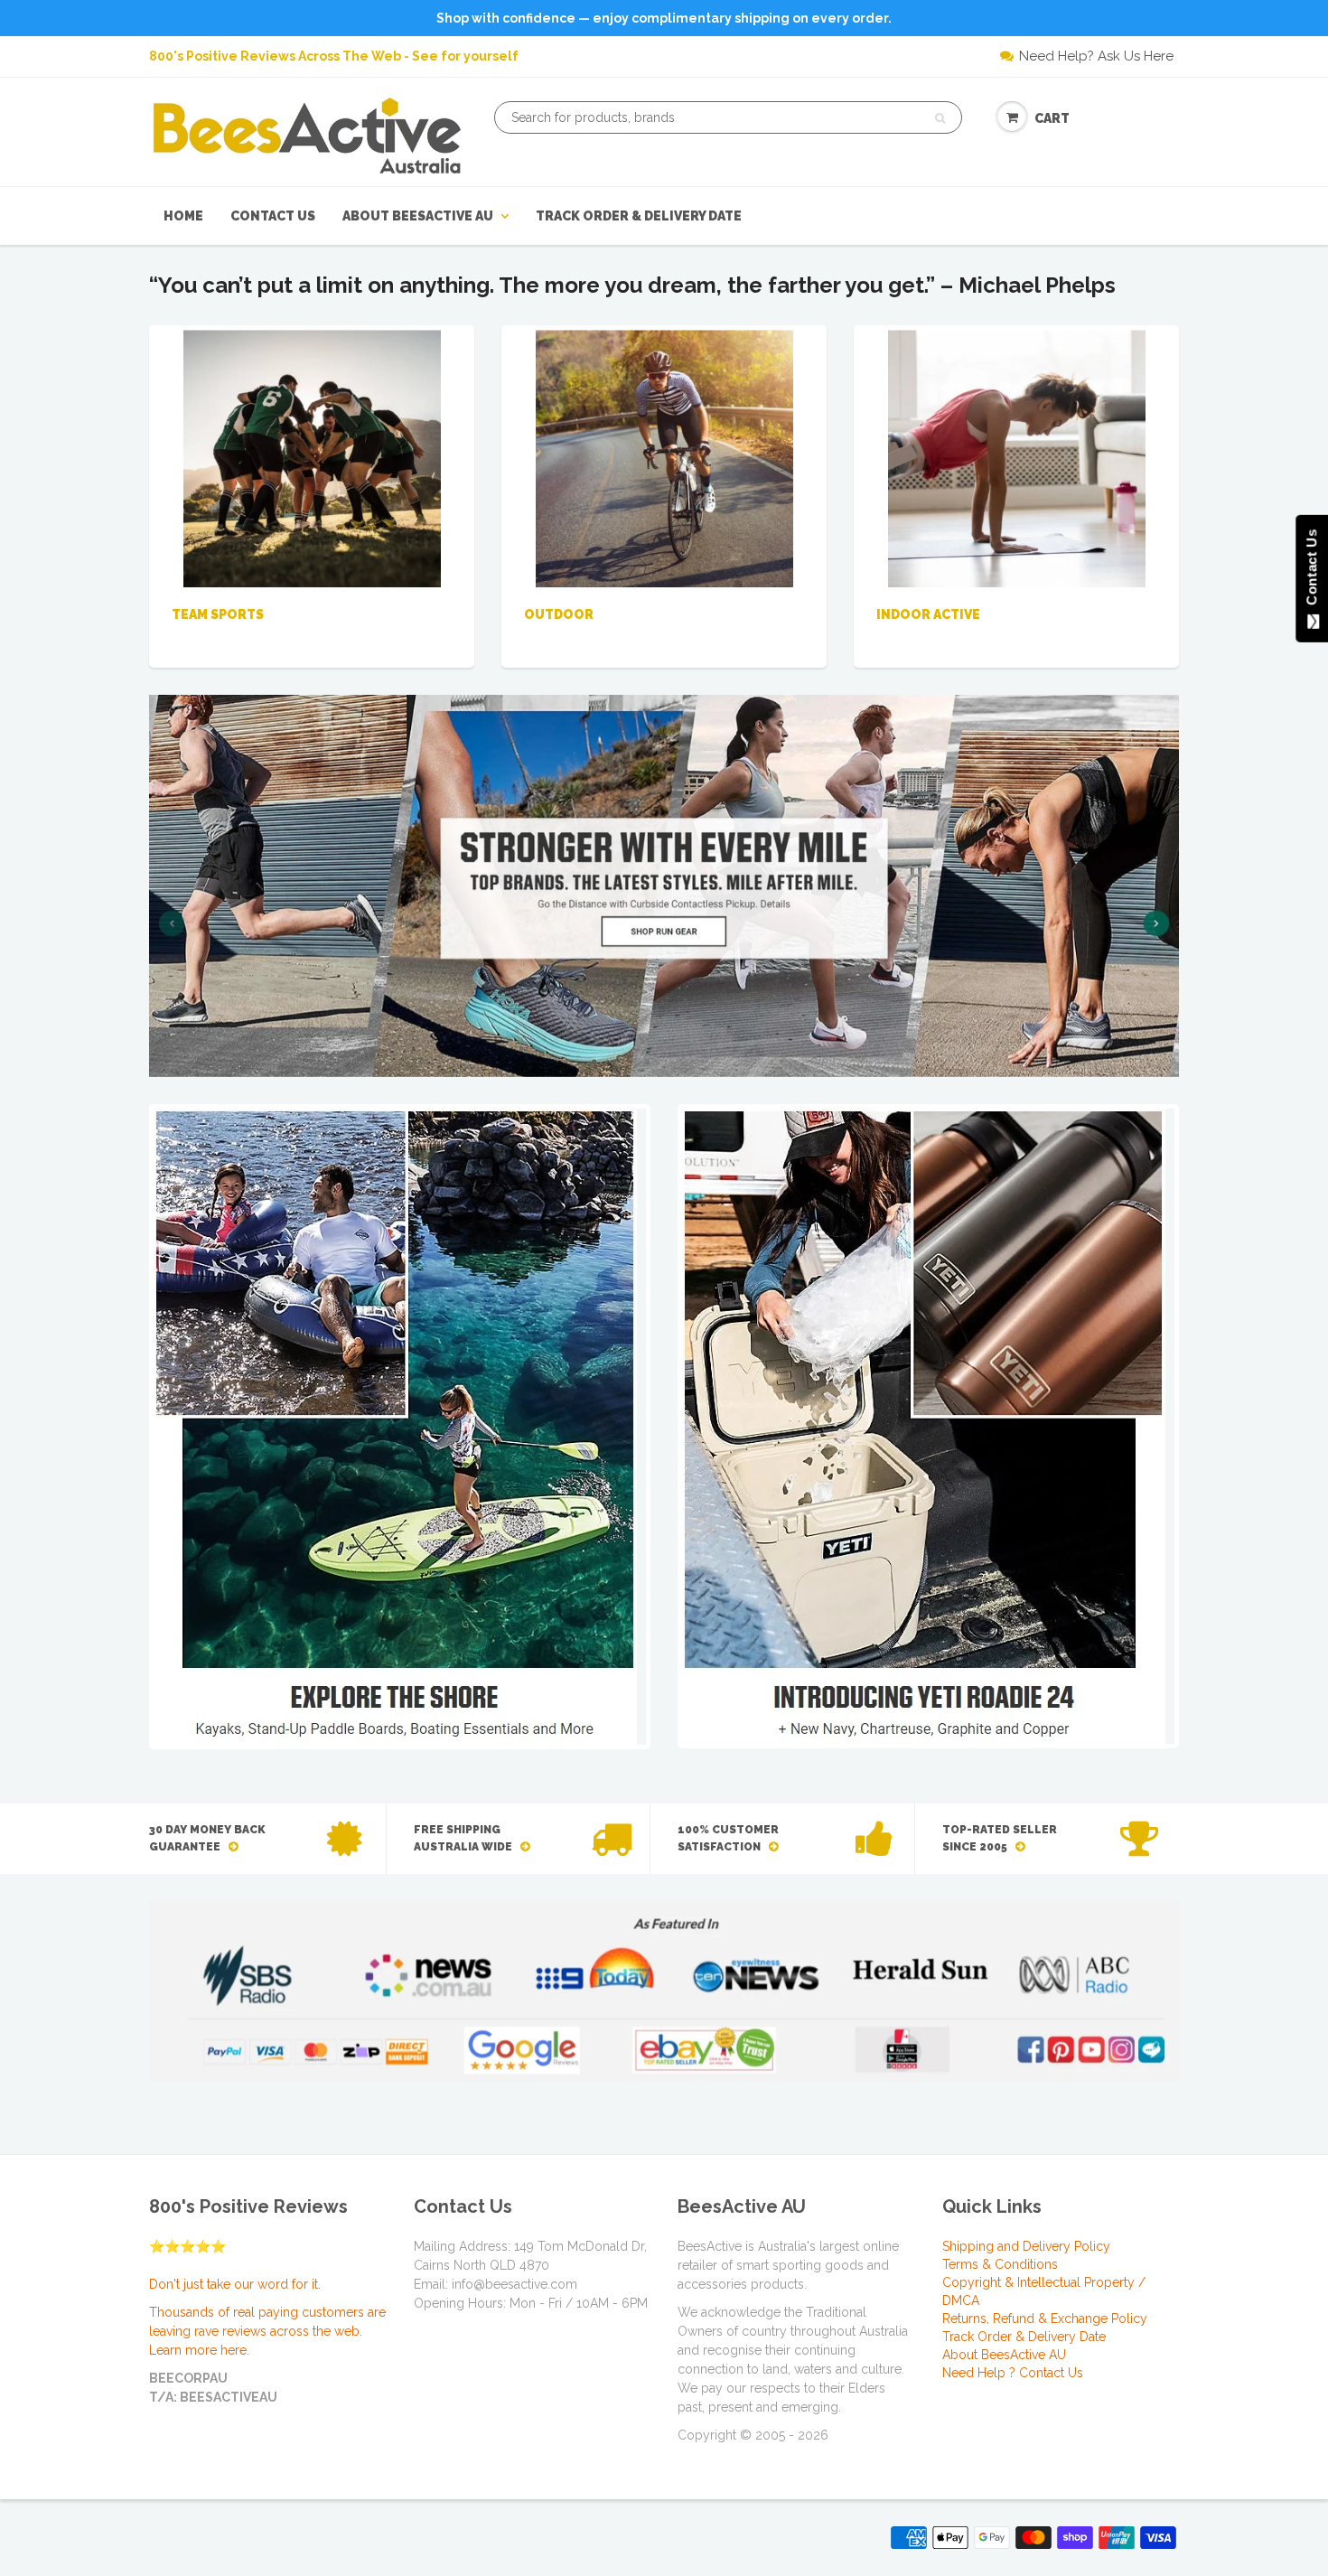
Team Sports (218, 614)
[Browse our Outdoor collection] (664, 457)
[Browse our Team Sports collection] (312, 457)
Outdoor (559, 614)
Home (183, 216)
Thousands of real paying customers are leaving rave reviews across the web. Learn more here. (267, 2331)
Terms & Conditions (1000, 2264)
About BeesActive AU (418, 216)
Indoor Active (928, 614)
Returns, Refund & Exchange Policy (1045, 2318)
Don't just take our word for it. (235, 2284)
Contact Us (273, 216)
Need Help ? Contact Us (1013, 2373)
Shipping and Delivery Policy (1026, 2246)
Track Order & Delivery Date (639, 216)
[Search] (940, 118)
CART (1052, 118)
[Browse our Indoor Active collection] (1017, 457)
